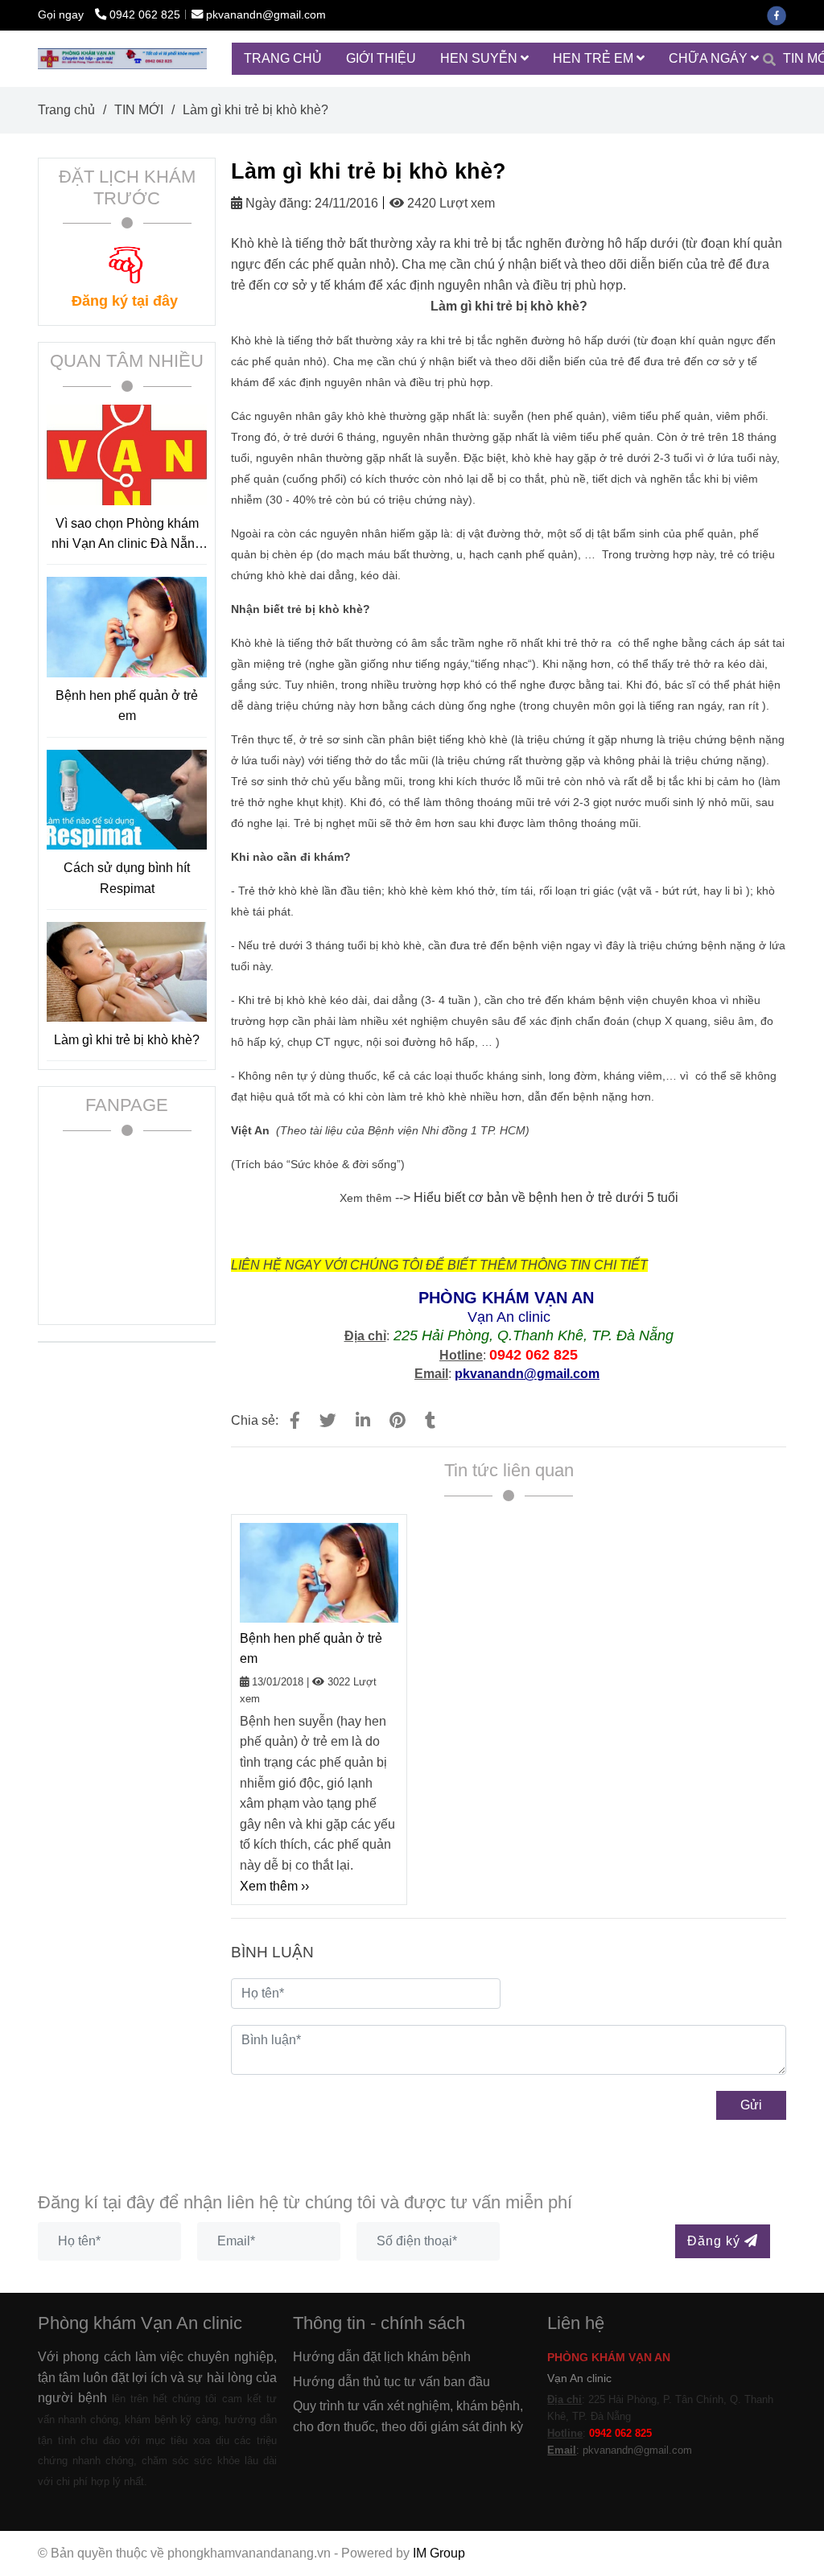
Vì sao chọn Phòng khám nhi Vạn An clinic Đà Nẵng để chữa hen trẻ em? (127, 535)
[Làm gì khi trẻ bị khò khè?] (122, 58)
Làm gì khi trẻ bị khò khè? (127, 1040)
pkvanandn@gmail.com (266, 14)
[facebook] (781, 14)
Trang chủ (66, 110)
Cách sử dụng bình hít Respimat (127, 878)
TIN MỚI (139, 110)
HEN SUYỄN (480, 58)
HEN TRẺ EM (595, 58)
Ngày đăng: (277, 203)
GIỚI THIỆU (381, 58)
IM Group (439, 2553)
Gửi (751, 2105)
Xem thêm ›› (274, 1886)
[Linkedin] (363, 1420)
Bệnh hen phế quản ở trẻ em (311, 1649)
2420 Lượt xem (449, 203)
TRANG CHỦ (283, 58)
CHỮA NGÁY (710, 58)
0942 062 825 (145, 14)
